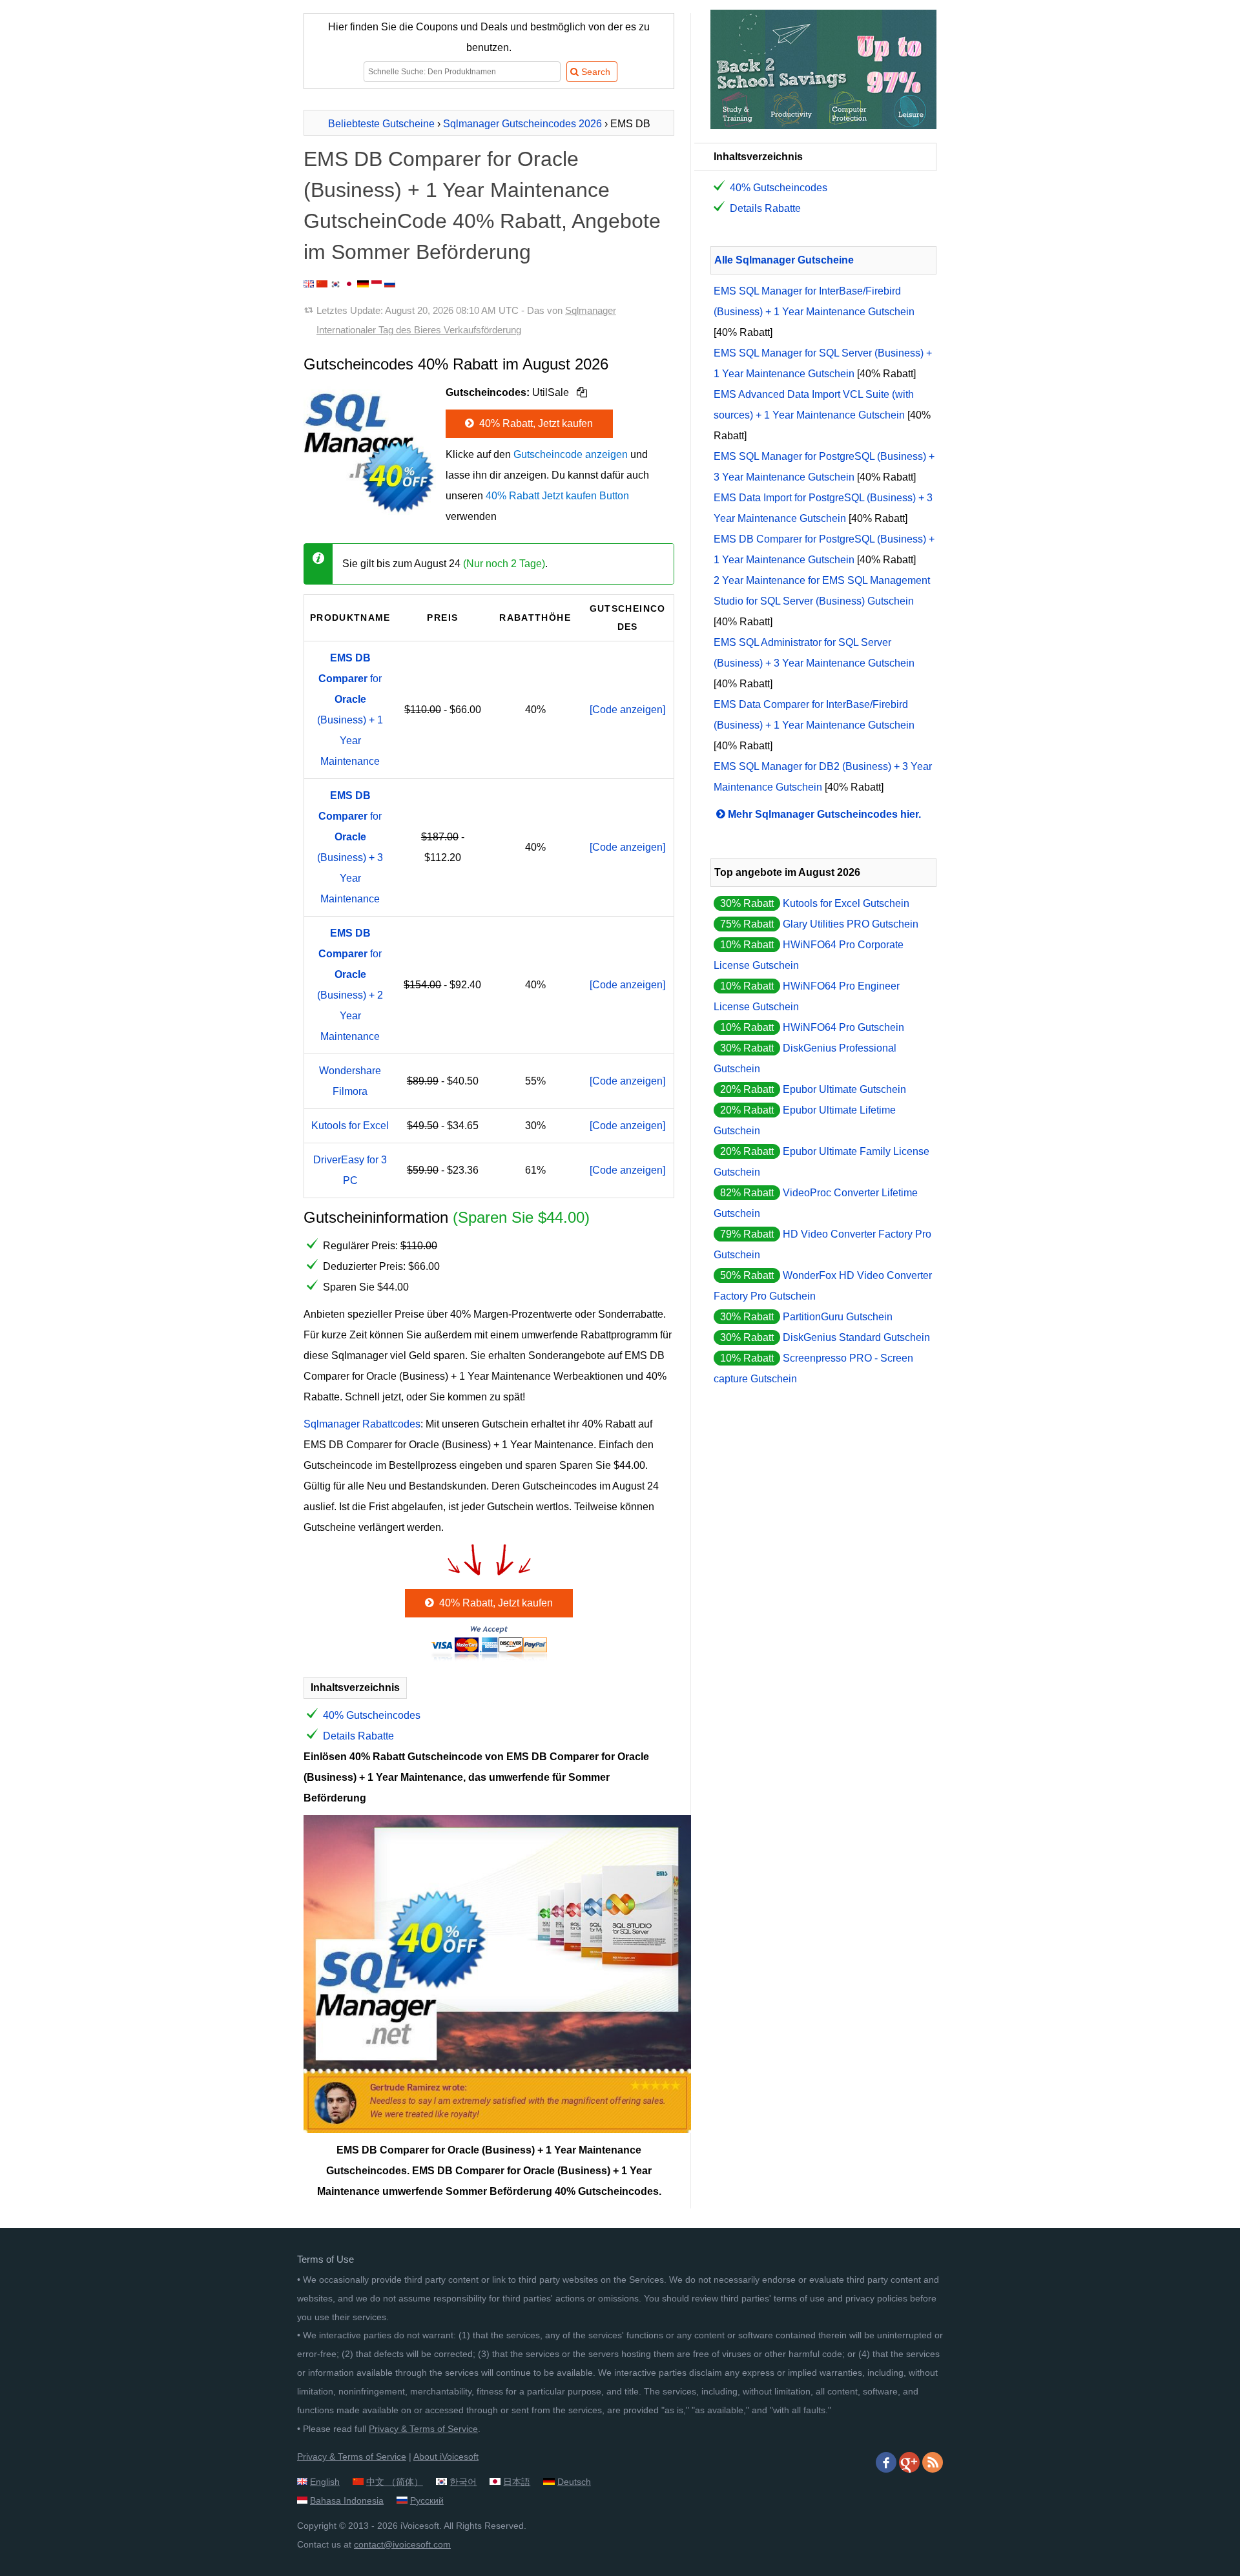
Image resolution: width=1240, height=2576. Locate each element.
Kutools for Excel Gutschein (846, 903)
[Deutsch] (363, 284)
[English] (309, 284)
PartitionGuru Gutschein (838, 1317)
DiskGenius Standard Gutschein (856, 1337)
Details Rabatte (358, 1736)
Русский (427, 2500)
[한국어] (336, 284)
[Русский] (390, 284)
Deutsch (574, 2482)
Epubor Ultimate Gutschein (844, 1089)
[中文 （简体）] (322, 284)
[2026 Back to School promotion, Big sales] (823, 126)
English (325, 2482)
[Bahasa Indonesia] (377, 284)
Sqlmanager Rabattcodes (362, 1424)
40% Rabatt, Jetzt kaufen (535, 423)
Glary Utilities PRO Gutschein (851, 924)
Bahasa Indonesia (347, 2500)
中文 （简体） (395, 2482)
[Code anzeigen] (627, 710)
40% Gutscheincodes (372, 1715)
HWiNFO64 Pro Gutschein (843, 1027)
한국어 (463, 2482)
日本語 (517, 2482)
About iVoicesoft (446, 2457)
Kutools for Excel (350, 1126)
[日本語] (349, 284)
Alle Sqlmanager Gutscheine (784, 260)
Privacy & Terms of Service (423, 2429)
